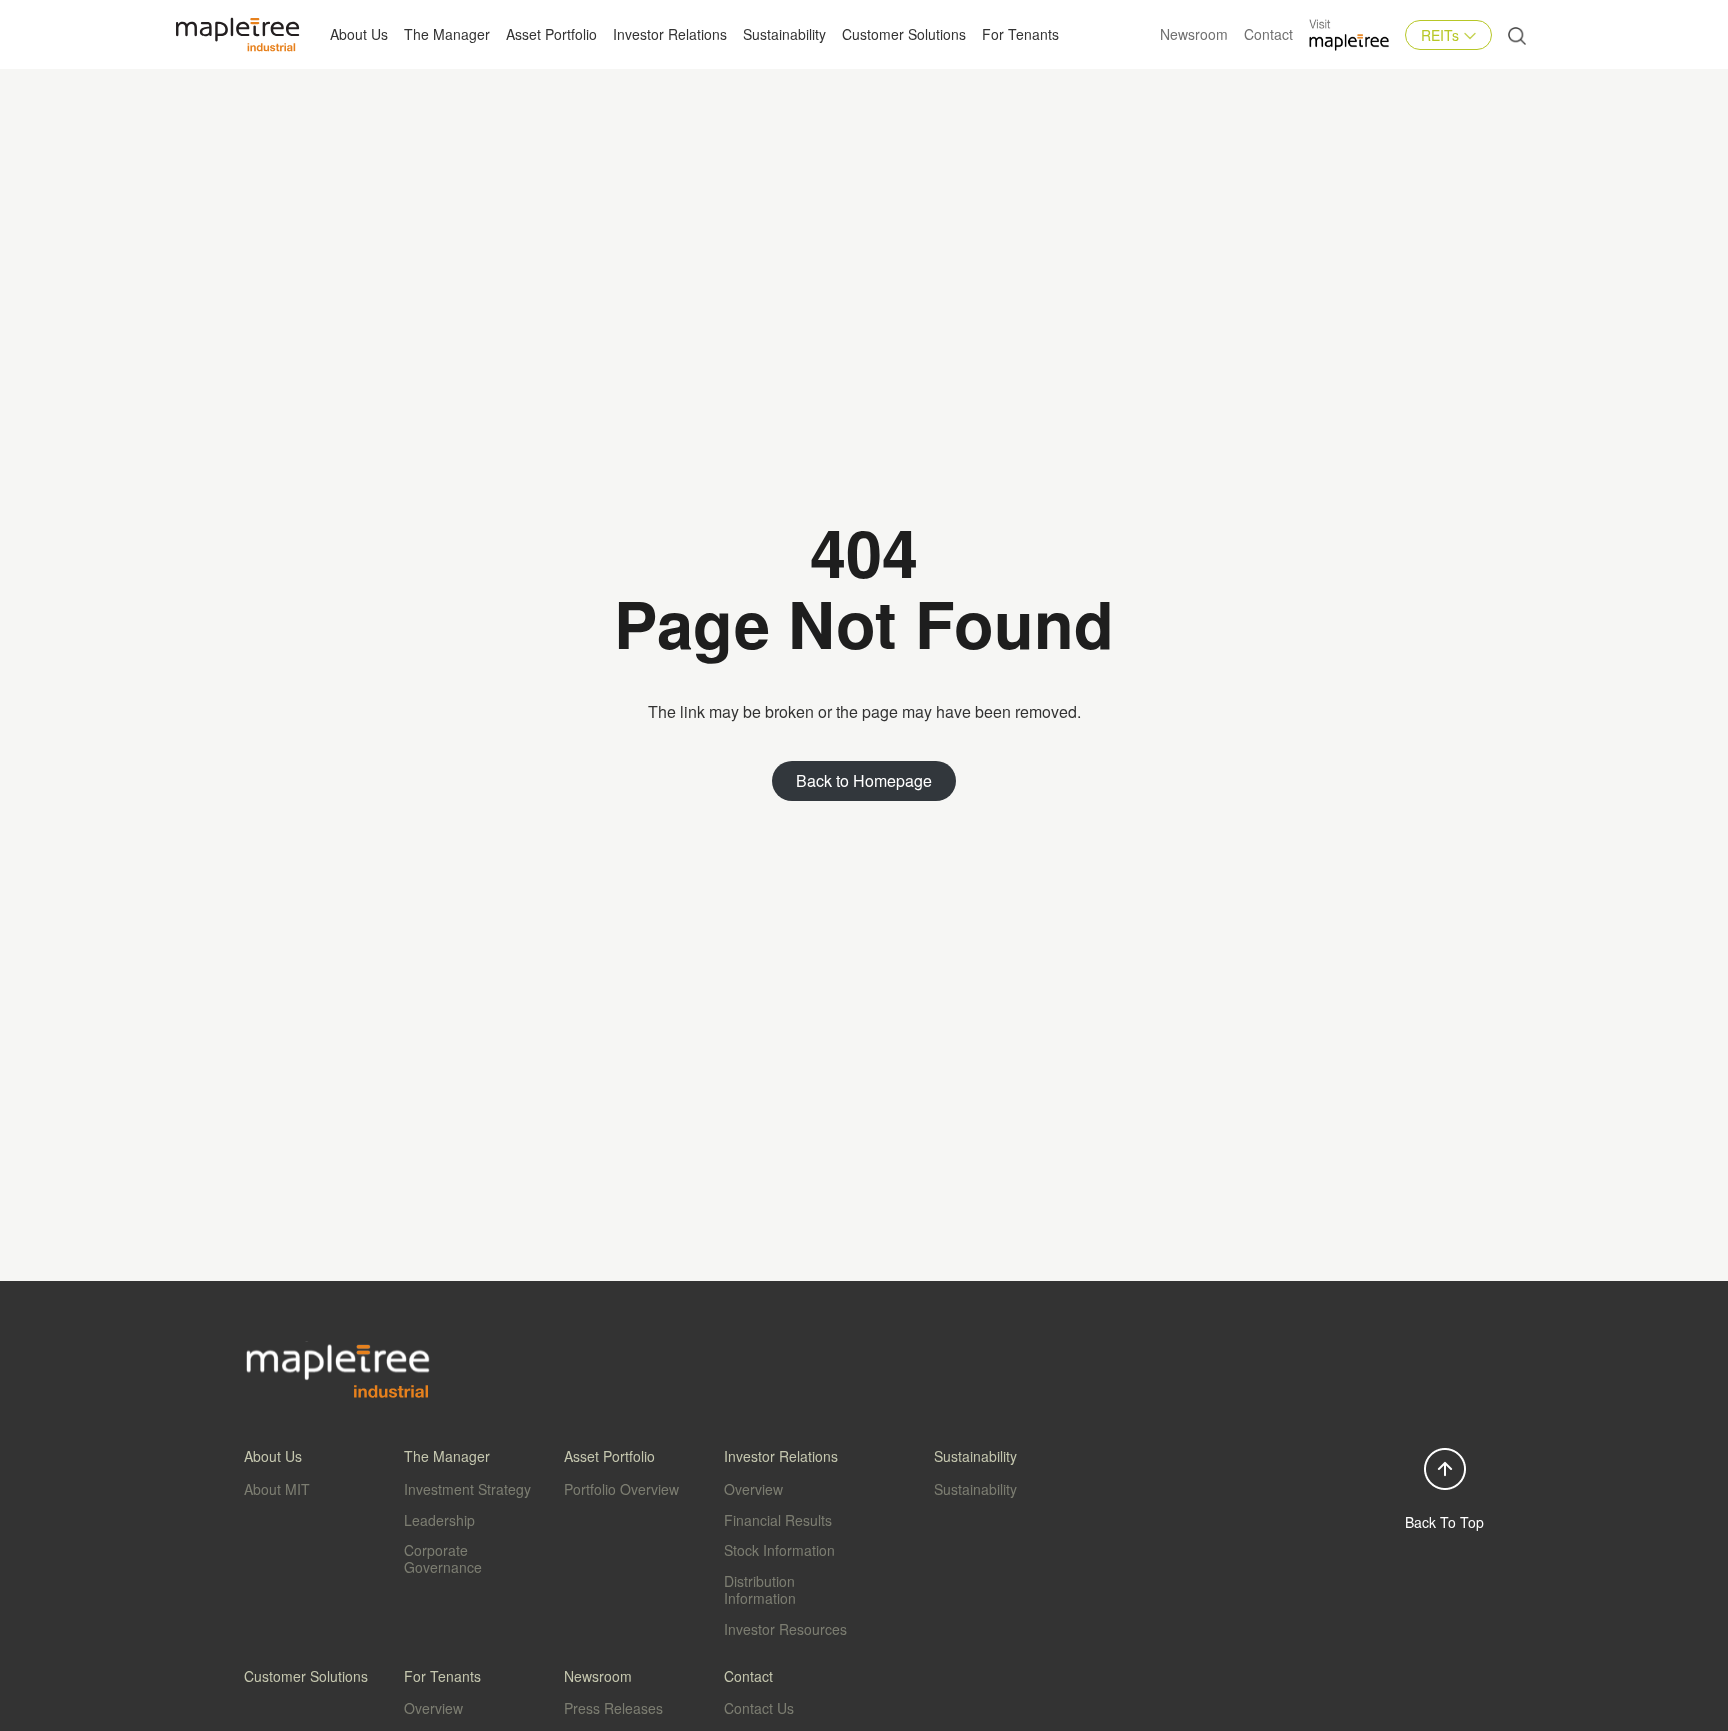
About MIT (277, 1489)
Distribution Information (760, 1589)
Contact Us (759, 1708)
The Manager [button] (447, 34)
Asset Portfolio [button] (551, 34)
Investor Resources (785, 1629)
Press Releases (613, 1708)
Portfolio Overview (621, 1489)
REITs (1440, 35)
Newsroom (1194, 34)
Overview (753, 1489)
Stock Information (779, 1550)
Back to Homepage (864, 780)
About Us (359, 34)
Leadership (439, 1520)
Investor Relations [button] (670, 34)
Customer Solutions (904, 34)
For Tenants (1020, 34)
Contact (1268, 34)
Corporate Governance (443, 1558)
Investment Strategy (467, 1489)
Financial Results (778, 1520)
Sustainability (784, 34)
